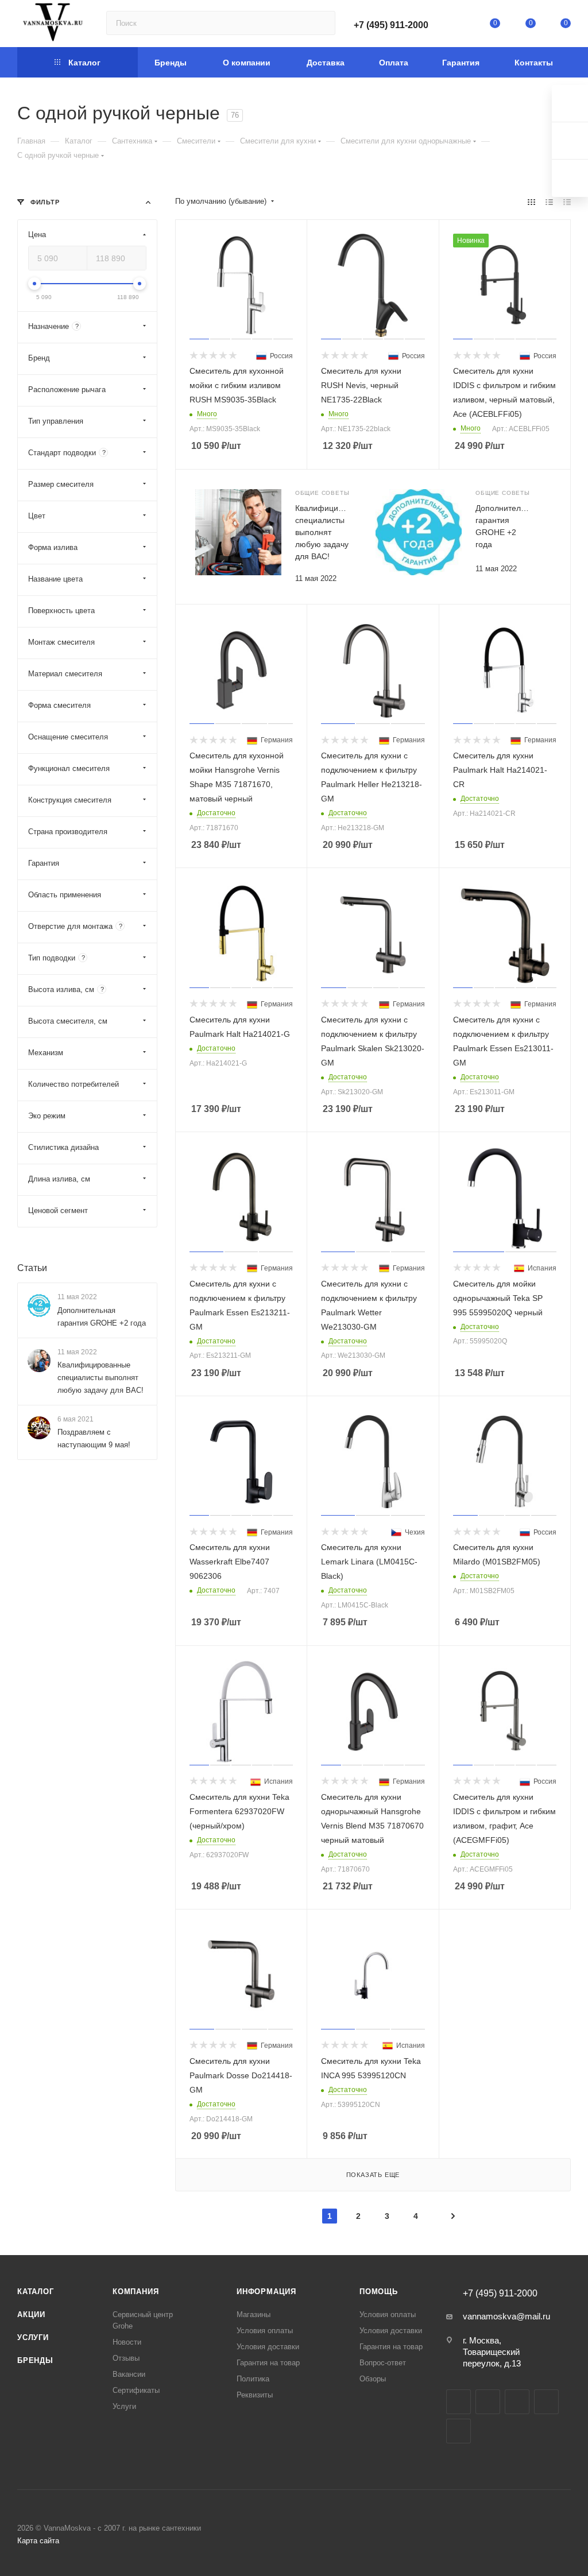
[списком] (549, 202)
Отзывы (126, 2358)
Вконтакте (459, 2402)
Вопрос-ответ (383, 2363)
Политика (253, 2379)
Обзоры (373, 2379)
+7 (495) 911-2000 (391, 25)
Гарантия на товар (268, 2363)
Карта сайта (38, 2541)
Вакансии (129, 2374)
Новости (127, 2342)
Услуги (33, 2337)
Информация (266, 2292)
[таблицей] (567, 202)
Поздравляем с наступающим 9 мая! (94, 1438)
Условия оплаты (265, 2331)
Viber (459, 2431)
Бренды (35, 2360)
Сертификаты (136, 2390)
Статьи (32, 1268)
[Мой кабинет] (460, 26)
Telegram (488, 2402)
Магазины (254, 2314)
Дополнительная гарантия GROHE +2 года (102, 1317)
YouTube (517, 2402)
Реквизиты (255, 2395)
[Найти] (321, 23)
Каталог (36, 2292)
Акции (31, 2314)
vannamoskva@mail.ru (506, 2316)
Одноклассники (546, 2402)
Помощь (379, 2292)
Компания (136, 2292)
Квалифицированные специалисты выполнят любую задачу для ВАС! (100, 1378)
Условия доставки (268, 2347)
